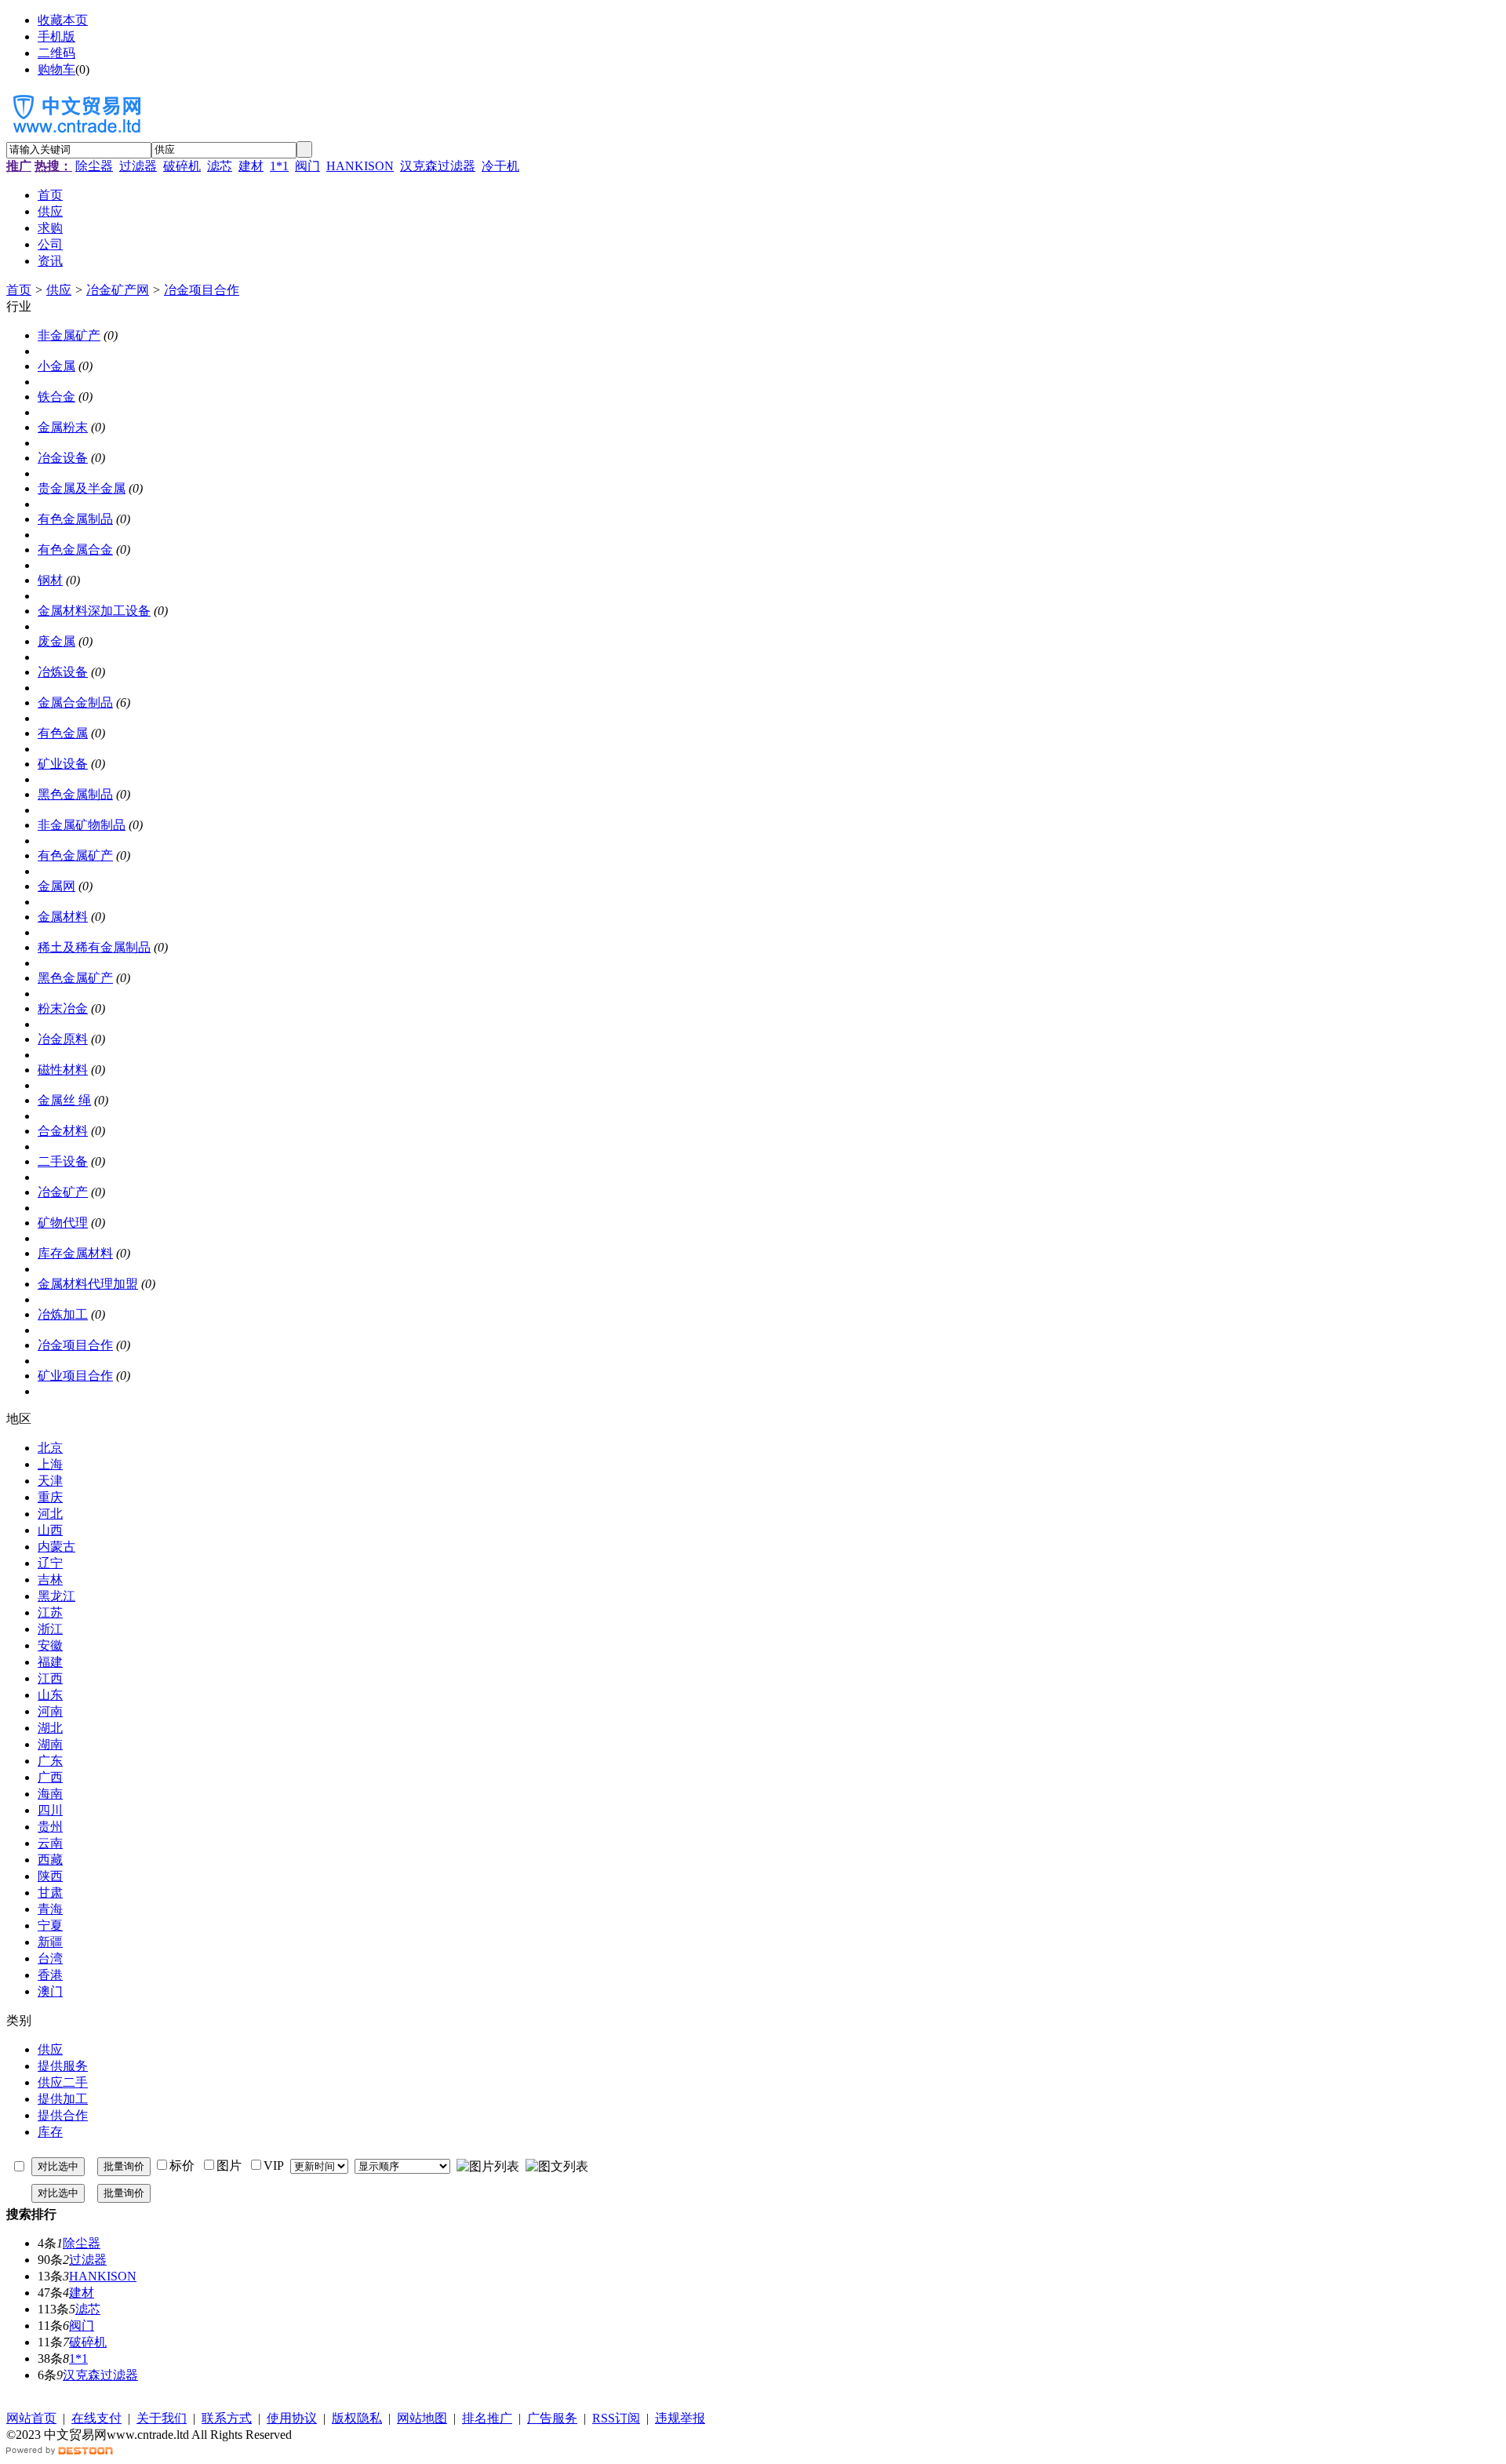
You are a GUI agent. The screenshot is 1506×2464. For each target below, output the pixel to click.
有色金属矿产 (75, 855)
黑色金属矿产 (75, 978)
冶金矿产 (63, 1192)
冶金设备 (63, 458)
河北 (50, 1514)
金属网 (56, 886)
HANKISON (360, 166)
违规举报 (680, 2418)
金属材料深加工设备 (94, 611)
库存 (50, 2132)
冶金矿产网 (118, 290)
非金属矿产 (69, 335)
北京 (50, 1448)
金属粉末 (63, 427)
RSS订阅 (616, 2418)
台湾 (50, 1958)
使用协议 (292, 2418)
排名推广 (487, 2418)
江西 (50, 1678)
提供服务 (63, 2066)
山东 (50, 1695)
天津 (50, 1481)
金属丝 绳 (64, 1100)
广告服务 (552, 2418)
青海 (50, 1909)
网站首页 (31, 2418)
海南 (50, 1794)
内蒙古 (56, 1547)
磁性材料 (63, 1070)
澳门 (50, 1991)
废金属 (56, 641)
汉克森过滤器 (438, 166)
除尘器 (94, 166)
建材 (251, 166)
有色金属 (63, 733)
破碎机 (182, 166)
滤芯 (220, 166)
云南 (50, 1843)
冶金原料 (63, 1039)
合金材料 (63, 1131)
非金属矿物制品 (82, 825)
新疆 (50, 1942)
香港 (50, 1975)
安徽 (50, 1645)
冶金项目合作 (202, 290)
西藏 (50, 1860)
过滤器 (138, 166)
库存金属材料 (75, 1253)
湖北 (50, 1728)
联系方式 (227, 2418)
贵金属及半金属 (82, 488)
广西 (50, 1777)
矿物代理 (63, 1223)
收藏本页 (63, 20)
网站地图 (422, 2418)
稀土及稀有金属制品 (94, 947)
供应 (59, 290)
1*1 (279, 166)
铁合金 (56, 397)
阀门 (307, 166)
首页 (19, 290)
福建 (50, 1662)
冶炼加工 (63, 1314)
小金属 (56, 366)
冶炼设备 (63, 672)
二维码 (56, 53)
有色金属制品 (75, 519)
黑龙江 (56, 1596)
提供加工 (63, 2099)
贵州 (50, 1827)
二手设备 (63, 1161)
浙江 (50, 1629)
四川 (50, 1810)
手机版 (56, 36)
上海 (50, 1464)
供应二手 (63, 2082)
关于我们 (162, 2418)
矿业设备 (63, 764)
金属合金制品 (75, 702)
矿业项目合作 (75, 1376)
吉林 (50, 1580)
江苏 (50, 1612)
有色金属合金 (75, 550)
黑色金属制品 (75, 794)
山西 (50, 1530)
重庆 (50, 1497)
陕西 (50, 1876)
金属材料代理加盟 (88, 1284)
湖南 (50, 1744)
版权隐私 (357, 2418)
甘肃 (50, 1893)
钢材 (50, 580)
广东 (50, 1761)
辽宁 (50, 1563)
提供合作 (63, 2115)
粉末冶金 (63, 1008)
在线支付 (96, 2418)
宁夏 (50, 1925)
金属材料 (63, 917)
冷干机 (500, 166)
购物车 (56, 69)
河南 (50, 1711)
